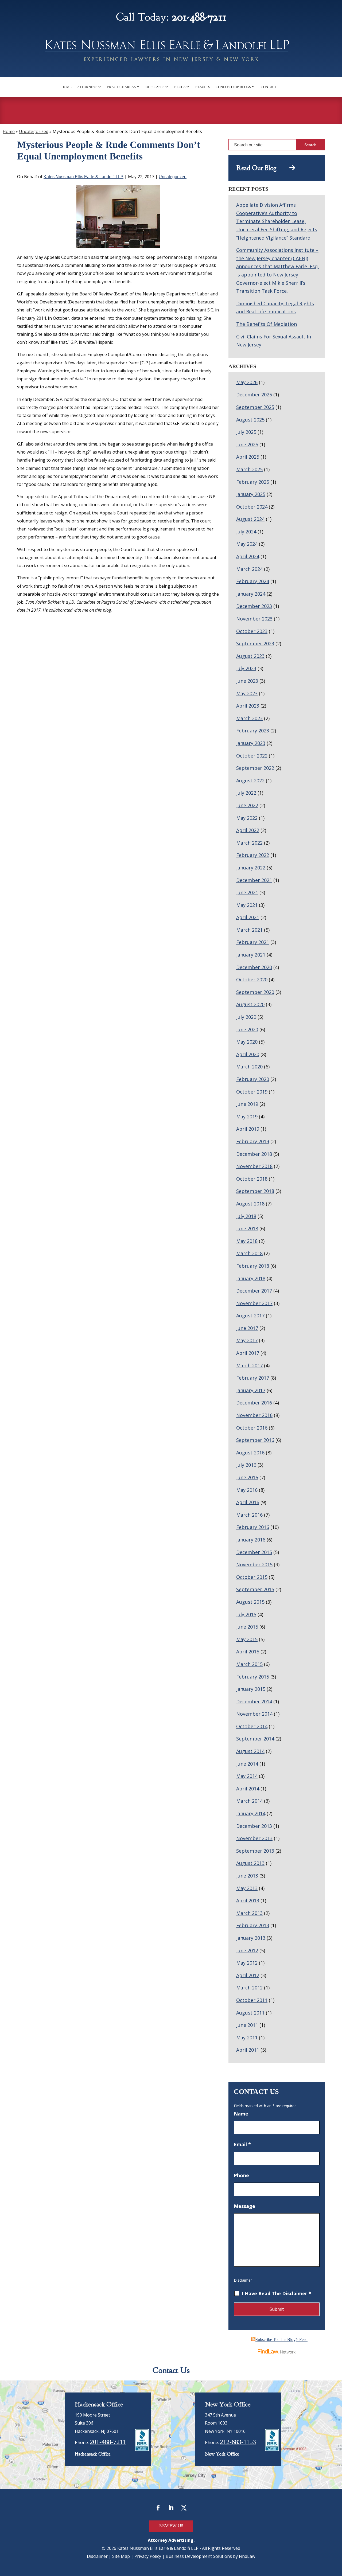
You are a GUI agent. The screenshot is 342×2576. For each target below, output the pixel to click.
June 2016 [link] (247, 1477)
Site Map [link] (121, 2556)
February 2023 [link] (253, 731)
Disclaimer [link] (97, 2556)
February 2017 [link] (253, 1378)
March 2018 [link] (249, 1253)
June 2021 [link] (247, 892)
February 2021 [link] (253, 942)
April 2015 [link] (248, 1652)
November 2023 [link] (254, 619)
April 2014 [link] (248, 1789)
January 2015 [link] (251, 1689)
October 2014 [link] (252, 1726)
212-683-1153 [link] (238, 2442)
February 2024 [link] (253, 581)
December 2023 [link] (254, 606)
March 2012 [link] (249, 1988)
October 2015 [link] (252, 1577)
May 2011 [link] (247, 2038)
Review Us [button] (171, 2526)
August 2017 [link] (250, 1316)
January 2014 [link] (251, 1813)
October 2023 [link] (252, 631)
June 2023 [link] (247, 681)
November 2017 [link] (254, 1303)
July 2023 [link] (246, 668)
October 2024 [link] (252, 507)
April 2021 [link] (248, 917)
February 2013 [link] (253, 1925)
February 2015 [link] (253, 1677)
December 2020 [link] (254, 967)
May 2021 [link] (247, 905)
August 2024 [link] (250, 519)
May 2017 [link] (247, 1340)
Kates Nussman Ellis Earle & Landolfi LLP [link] (83, 177)
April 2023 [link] (248, 706)
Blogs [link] (180, 87)
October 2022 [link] (252, 756)
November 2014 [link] (254, 1714)
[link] (171, 52)
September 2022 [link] (255, 768)
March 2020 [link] (249, 1067)
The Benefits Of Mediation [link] (267, 324)
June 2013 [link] (247, 1876)
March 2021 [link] (249, 930)
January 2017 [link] (251, 1390)
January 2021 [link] (251, 955)
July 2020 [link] (246, 1017)
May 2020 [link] (247, 1042)
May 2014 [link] (247, 1776)
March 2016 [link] (249, 1515)
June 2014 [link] (247, 1764)
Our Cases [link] (155, 87)
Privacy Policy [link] (148, 2556)
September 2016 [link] (255, 1440)
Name (241, 2114)
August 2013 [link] (250, 1863)
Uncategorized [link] (173, 177)
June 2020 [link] (247, 1029)
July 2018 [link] (246, 1216)
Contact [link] (269, 87)
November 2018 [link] (254, 1166)
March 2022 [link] (249, 843)
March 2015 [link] (249, 1664)
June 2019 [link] (247, 1104)
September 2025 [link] (255, 407)
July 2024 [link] (246, 532)
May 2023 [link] (247, 693)
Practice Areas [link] (121, 87)
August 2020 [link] (250, 1004)
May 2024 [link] (247, 544)
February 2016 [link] (253, 1527)
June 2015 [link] (247, 1627)
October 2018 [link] (252, 1179)
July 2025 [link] (246, 432)
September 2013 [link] (255, 1851)
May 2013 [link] (247, 1888)
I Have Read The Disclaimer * (277, 2293)
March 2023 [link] (249, 718)
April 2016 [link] (248, 1502)
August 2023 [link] (250, 656)
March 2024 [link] (249, 569)
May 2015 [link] (247, 1639)
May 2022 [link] (247, 818)
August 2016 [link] (250, 1453)
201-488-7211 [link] (199, 17)
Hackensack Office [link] (93, 2454)
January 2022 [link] (251, 868)
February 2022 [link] (253, 855)
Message (244, 2206)
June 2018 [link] (247, 1228)
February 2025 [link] (253, 482)
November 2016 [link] (254, 1415)
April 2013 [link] (248, 1900)
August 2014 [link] (250, 1751)
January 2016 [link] (251, 1540)
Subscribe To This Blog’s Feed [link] (281, 2339)
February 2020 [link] (253, 1079)
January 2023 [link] (251, 743)
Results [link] (203, 87)
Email (242, 2144)
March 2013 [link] (249, 1913)
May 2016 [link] (247, 1490)
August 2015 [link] (250, 1602)
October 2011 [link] (252, 2000)
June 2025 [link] (247, 444)
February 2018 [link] (253, 1266)
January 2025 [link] (251, 494)
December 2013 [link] (254, 1826)
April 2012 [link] (248, 1975)
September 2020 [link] (255, 992)
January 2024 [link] (251, 594)
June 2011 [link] (247, 2025)
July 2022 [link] (246, 793)
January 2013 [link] (251, 1938)
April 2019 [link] (248, 1129)
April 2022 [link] (248, 830)
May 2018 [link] (247, 1241)
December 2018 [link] (254, 1154)
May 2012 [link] (247, 1963)
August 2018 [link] (250, 1204)
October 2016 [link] (252, 1428)
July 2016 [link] (246, 1465)
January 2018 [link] (251, 1278)
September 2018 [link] (255, 1191)
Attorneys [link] (87, 87)
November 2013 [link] (254, 1838)
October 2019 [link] (252, 1092)
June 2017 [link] (247, 1328)
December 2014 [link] (254, 1701)
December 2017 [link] (254, 1291)
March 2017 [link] (249, 1365)
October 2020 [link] (252, 979)
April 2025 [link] (248, 457)
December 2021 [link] (254, 880)
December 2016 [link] (254, 1403)
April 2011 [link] (248, 2050)
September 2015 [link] (255, 1589)
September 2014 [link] (255, 1739)
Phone (241, 2175)
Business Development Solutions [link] (199, 2556)
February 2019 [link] (253, 1141)
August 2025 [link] (250, 420)
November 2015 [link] (254, 1564)
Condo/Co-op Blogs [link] (233, 87)
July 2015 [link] (246, 1614)
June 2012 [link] (247, 1950)
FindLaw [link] (247, 2556)
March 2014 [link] (249, 1801)
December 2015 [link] (254, 1552)
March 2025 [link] (249, 469)
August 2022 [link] (250, 780)
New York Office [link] (222, 2454)
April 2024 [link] (248, 556)
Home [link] (67, 87)
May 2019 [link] (247, 1117)
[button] (158, 2508)
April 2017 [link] (248, 1353)
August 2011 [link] (250, 2013)
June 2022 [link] (247, 805)
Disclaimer (243, 2280)
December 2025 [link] (254, 395)
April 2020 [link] (248, 1054)
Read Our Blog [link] (263, 168)
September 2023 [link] (255, 643)
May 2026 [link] (247, 382)
